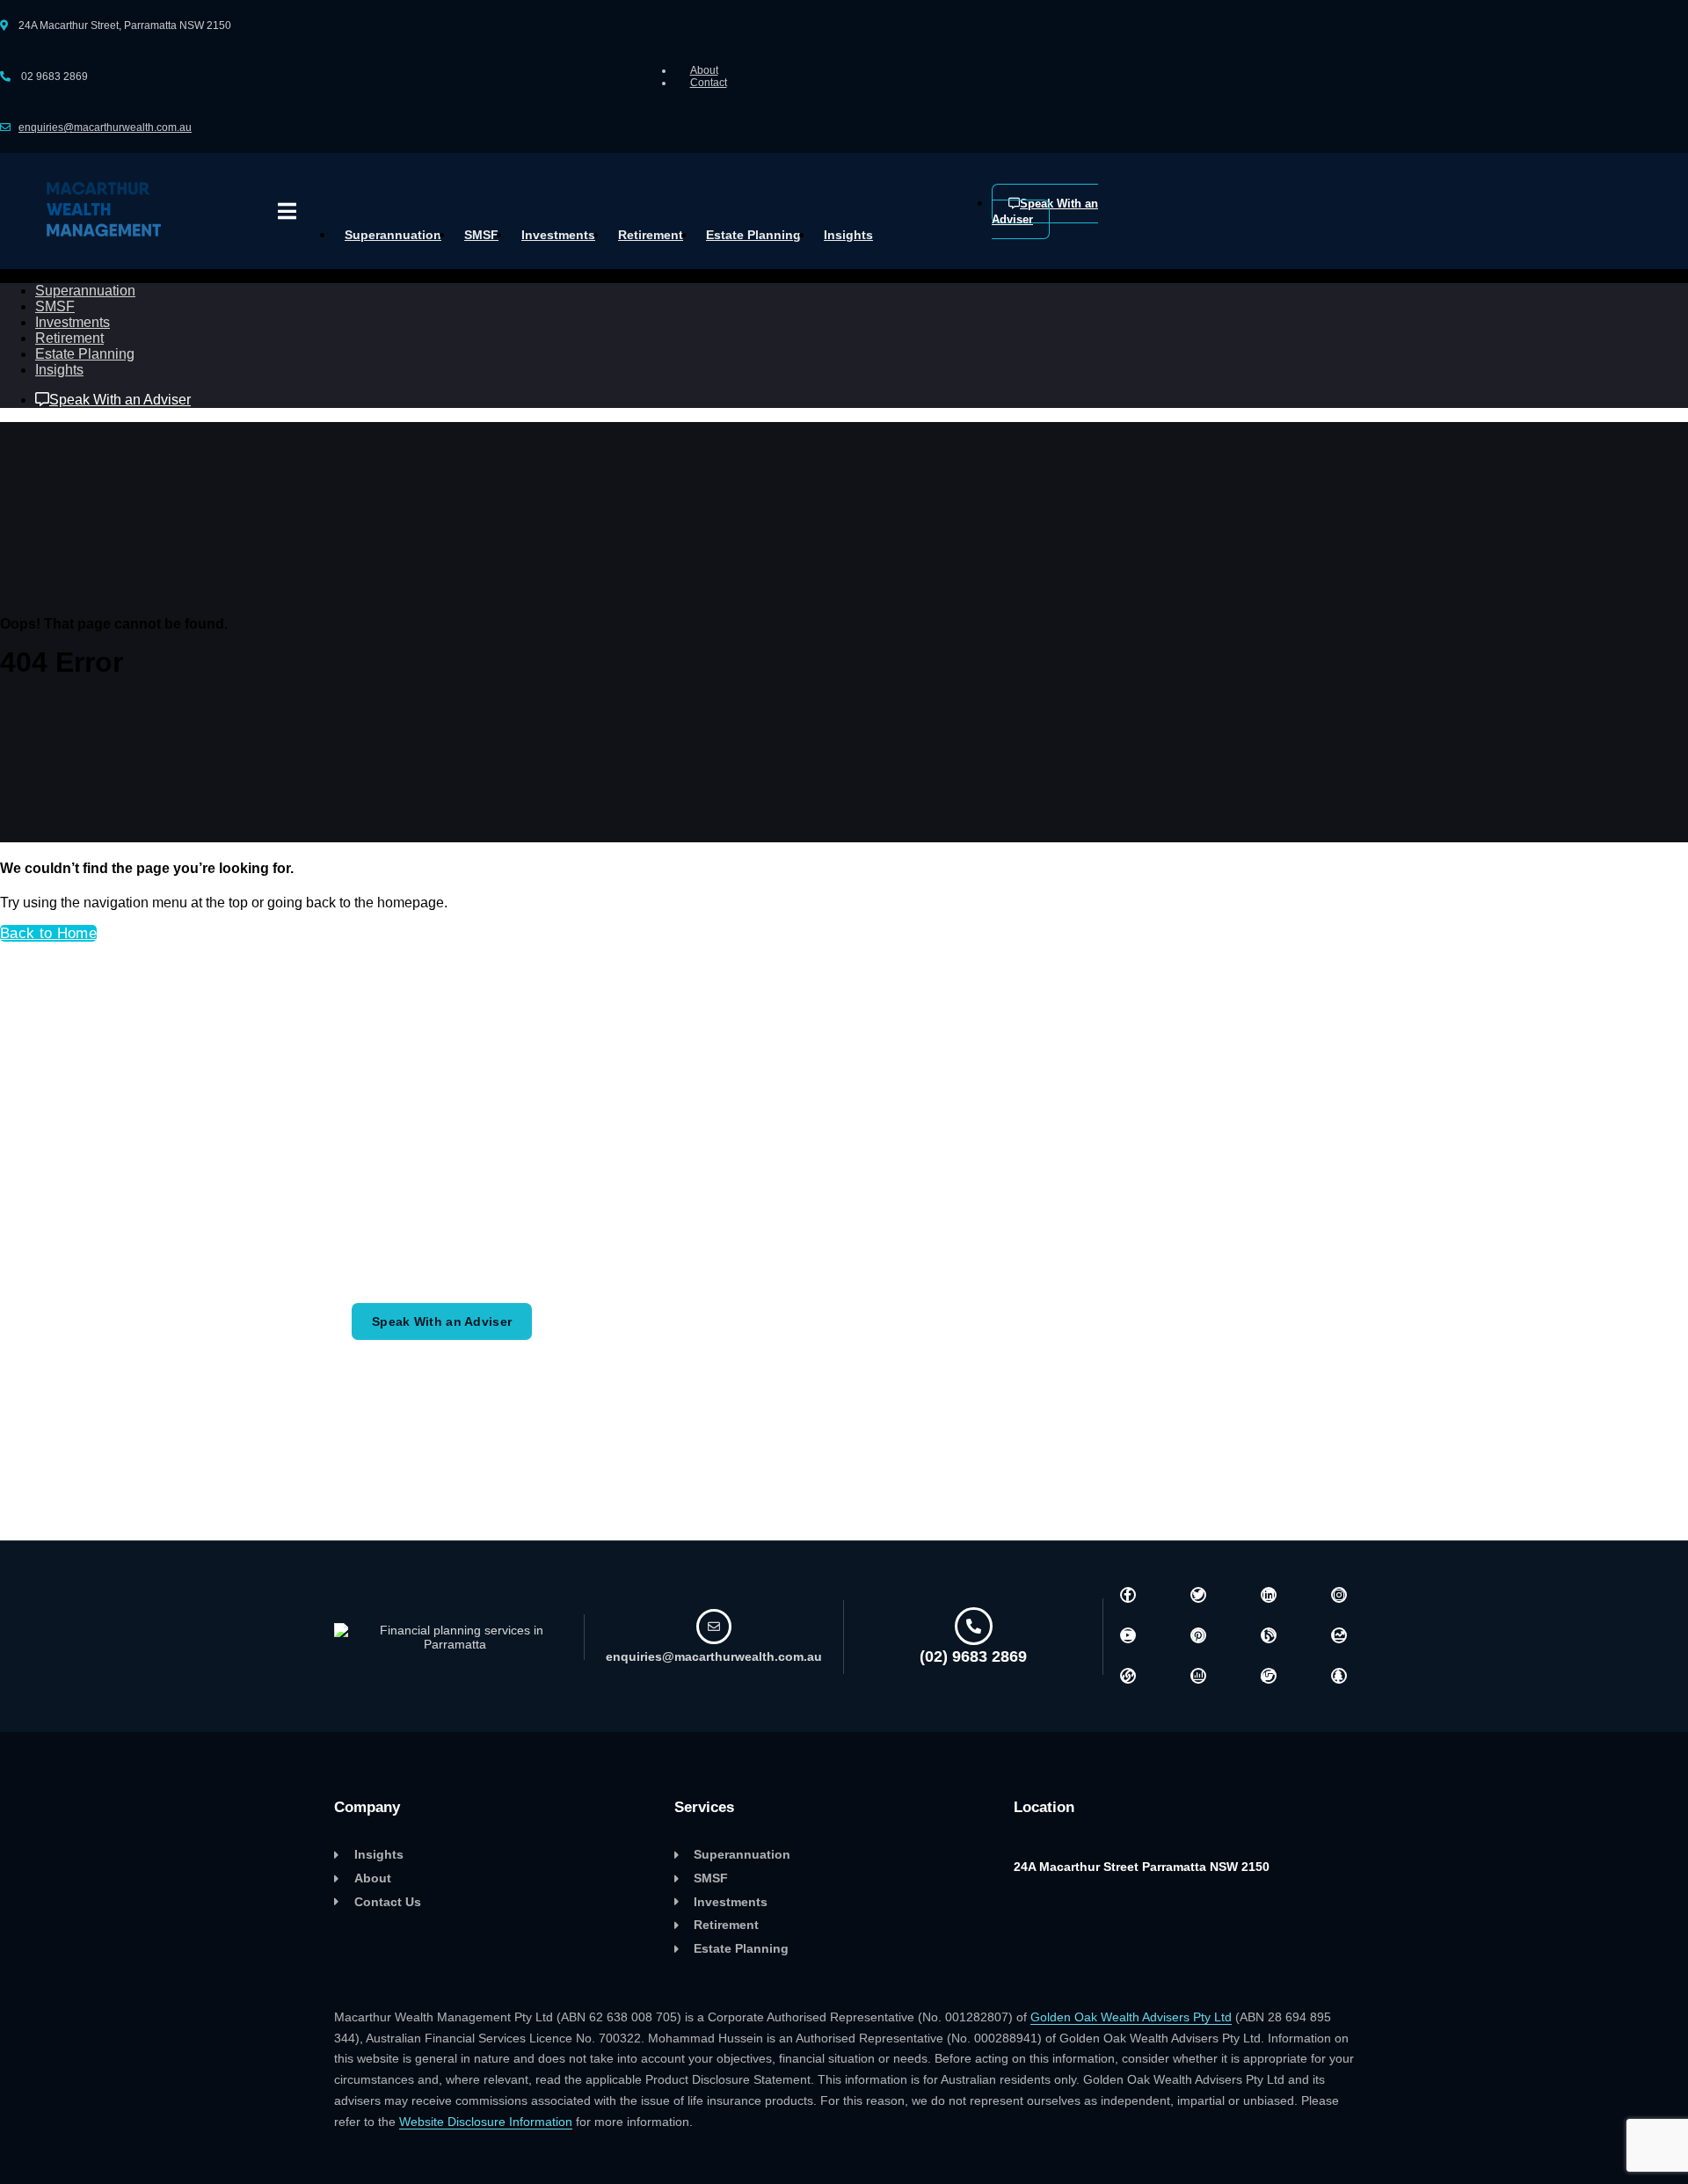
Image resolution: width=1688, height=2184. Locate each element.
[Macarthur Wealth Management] (104, 241)
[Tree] (1339, 1676)
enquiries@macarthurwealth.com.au (105, 127)
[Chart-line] (1339, 1635)
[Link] (1128, 1676)
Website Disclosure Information (486, 2122)
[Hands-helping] (1269, 1676)
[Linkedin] (1269, 1595)
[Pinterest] (1198, 1635)
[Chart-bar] (1198, 1676)
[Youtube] (1128, 1635)
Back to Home (48, 933)
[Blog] (1269, 1635)
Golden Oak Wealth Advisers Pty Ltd (1131, 2017)
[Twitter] (1198, 1595)
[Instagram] (1339, 1595)
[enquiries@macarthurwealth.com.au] (714, 1627)
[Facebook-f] (1128, 1595)
